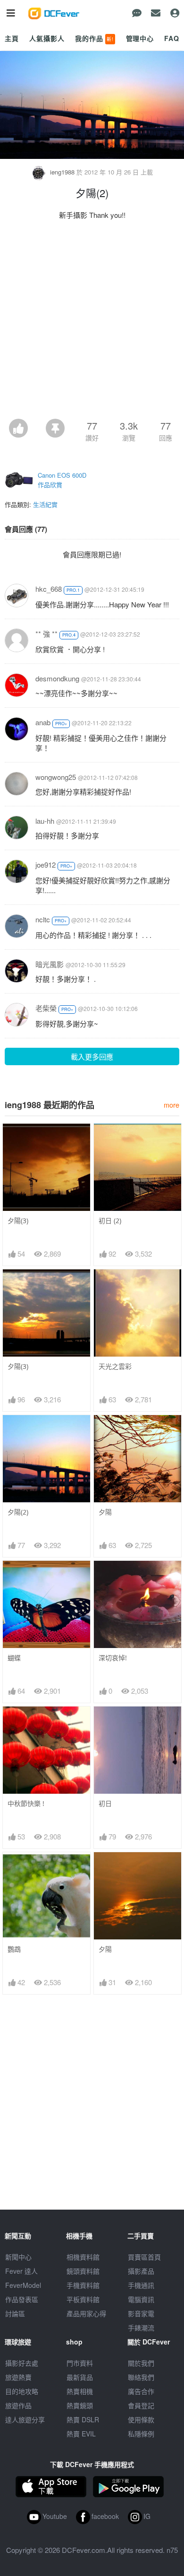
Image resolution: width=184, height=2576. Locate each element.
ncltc (43, 919)
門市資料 (80, 2363)
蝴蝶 (14, 1658)
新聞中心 (18, 2257)
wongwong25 (56, 777)
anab (43, 722)
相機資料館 (83, 2257)
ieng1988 (62, 172)
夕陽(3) (18, 1221)
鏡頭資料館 (83, 2271)
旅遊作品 (18, 2405)
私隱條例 (141, 2434)
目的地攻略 (22, 2391)
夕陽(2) (18, 1512)
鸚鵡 (14, 1949)
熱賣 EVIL (81, 2434)
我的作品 (94, 38)
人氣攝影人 (47, 38)
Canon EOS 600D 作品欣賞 (62, 480)
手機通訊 (141, 2285)
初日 (105, 1803)
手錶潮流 (141, 2328)
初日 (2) (110, 1221)
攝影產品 (141, 2271)
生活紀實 (45, 504)
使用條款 (141, 2419)
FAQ (172, 38)
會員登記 (141, 2405)
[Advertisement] (92, 322)
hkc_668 (49, 589)
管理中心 (140, 38)
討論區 (15, 2313)
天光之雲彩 (115, 1366)
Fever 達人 (21, 2271)
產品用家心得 (86, 2313)
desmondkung (57, 678)
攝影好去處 (22, 2363)
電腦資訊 (141, 2299)
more (171, 1105)
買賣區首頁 (144, 2257)
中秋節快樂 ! (26, 1803)
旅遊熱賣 (18, 2377)
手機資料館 (83, 2285)
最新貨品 (80, 2377)
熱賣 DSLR (83, 2419)
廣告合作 (141, 2391)
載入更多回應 (92, 1056)
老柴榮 (46, 1008)
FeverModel (23, 2285)
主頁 (12, 38)
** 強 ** (46, 634)
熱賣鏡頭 (80, 2405)
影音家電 (141, 2313)
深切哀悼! (113, 1658)
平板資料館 (83, 2299)
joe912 (46, 865)
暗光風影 (50, 964)
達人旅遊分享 (25, 2419)
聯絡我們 (141, 2377)
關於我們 (141, 2363)
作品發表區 (22, 2299)
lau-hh (45, 821)
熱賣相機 (80, 2391)
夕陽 (105, 1512)
